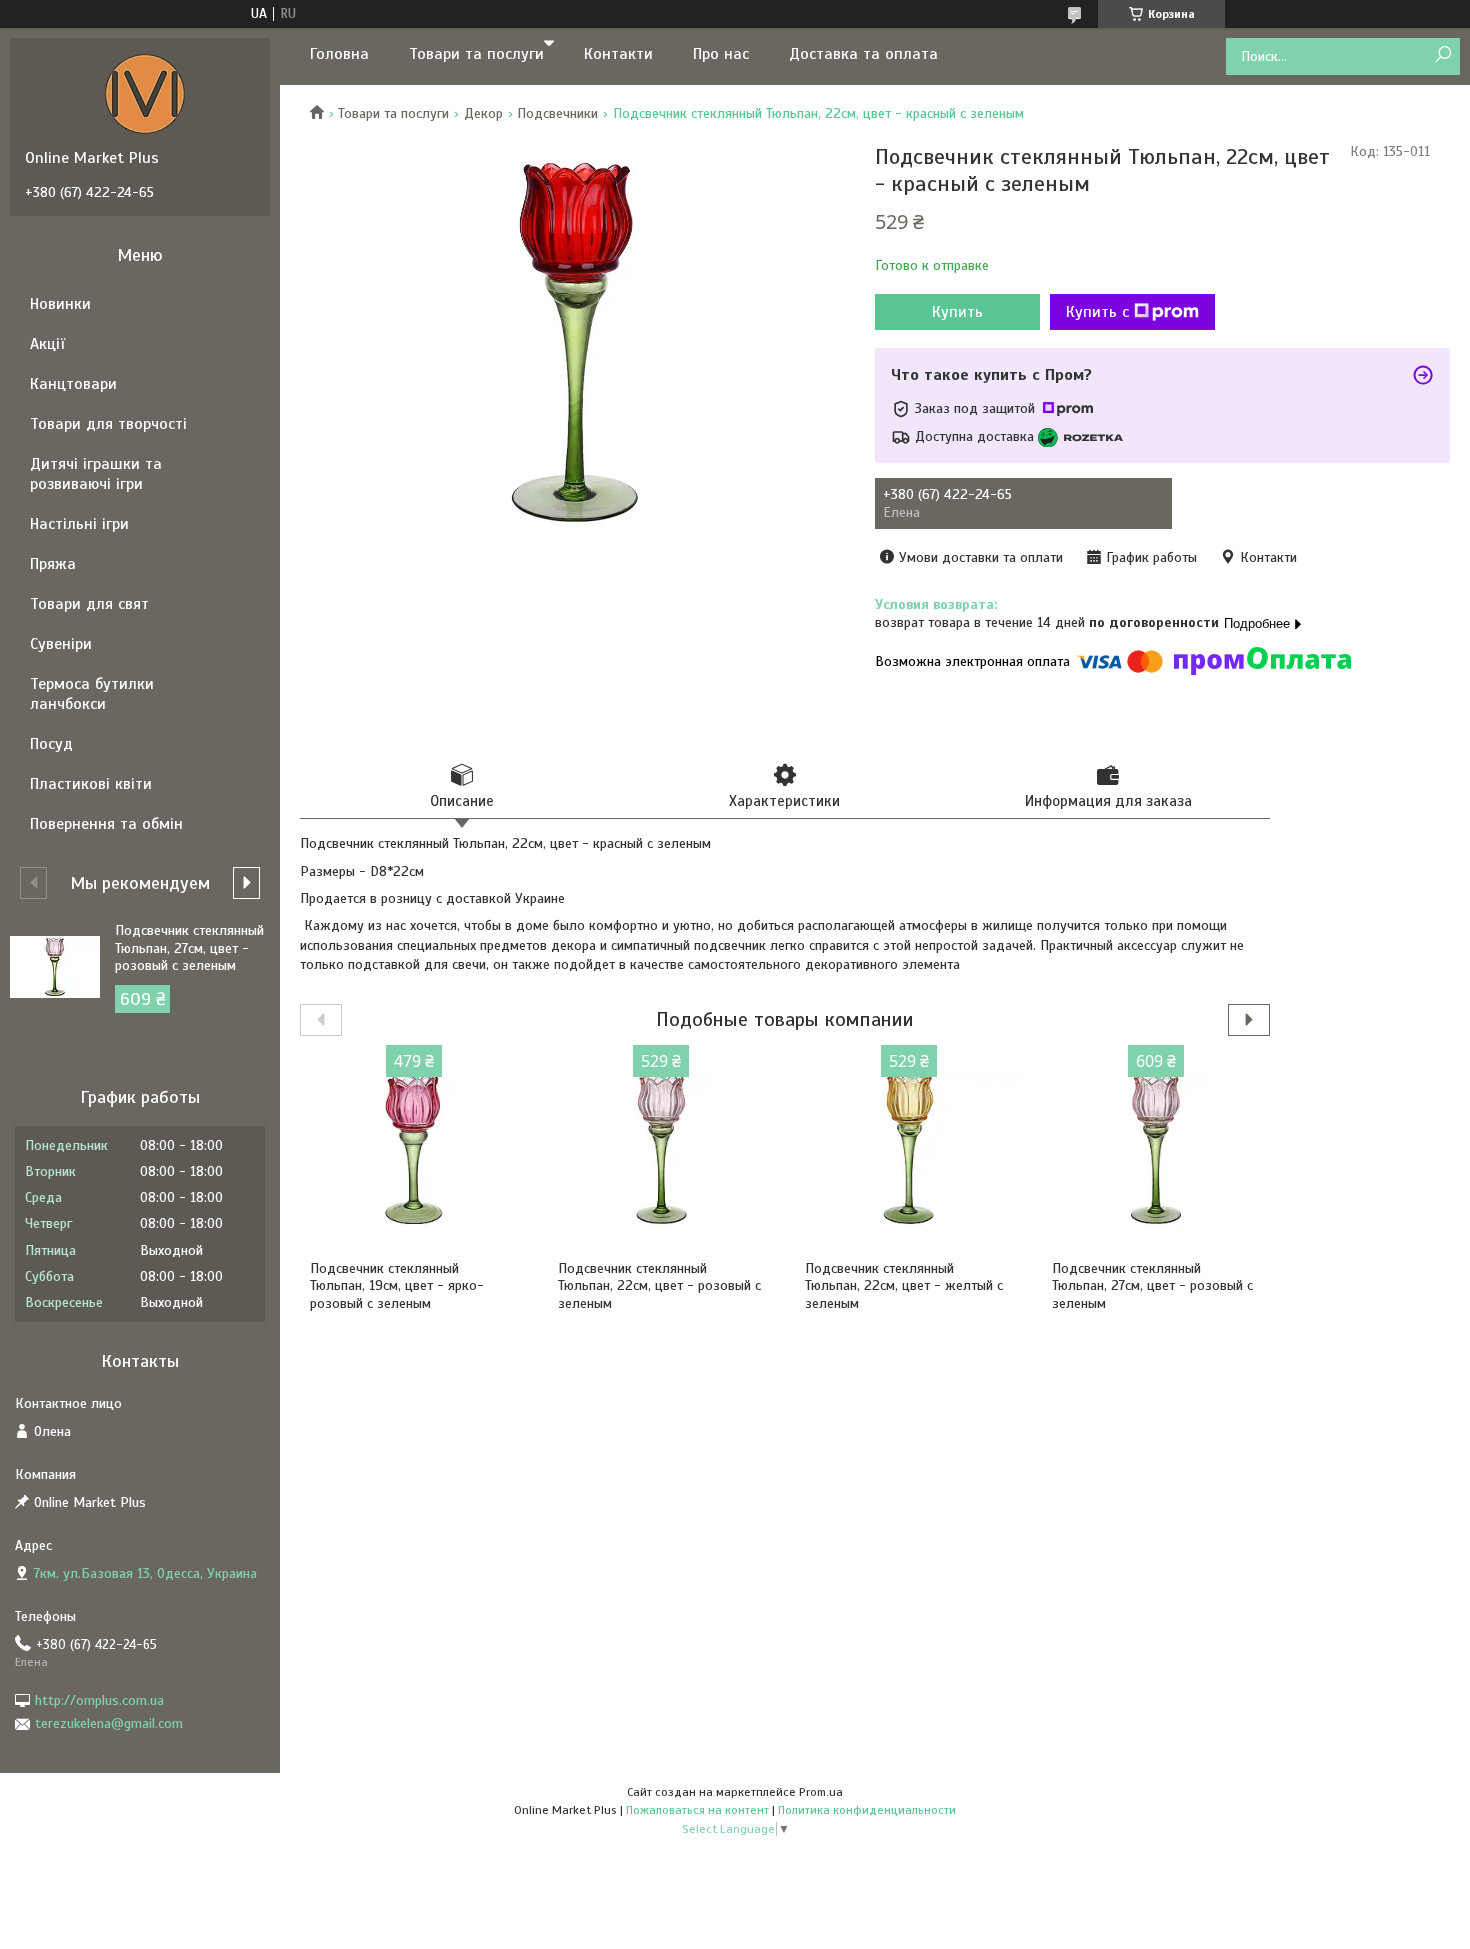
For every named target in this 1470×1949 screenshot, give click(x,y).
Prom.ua (821, 1792)
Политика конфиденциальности (867, 1810)
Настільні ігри (79, 524)
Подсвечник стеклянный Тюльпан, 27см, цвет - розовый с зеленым (1152, 1286)
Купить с (1097, 312)
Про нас (721, 54)
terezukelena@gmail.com (109, 1723)
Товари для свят (89, 604)
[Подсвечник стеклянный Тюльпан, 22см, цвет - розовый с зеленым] (661, 1150)
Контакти (618, 54)
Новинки (60, 304)
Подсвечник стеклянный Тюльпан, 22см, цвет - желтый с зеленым (904, 1286)
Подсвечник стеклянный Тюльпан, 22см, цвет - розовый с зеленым (659, 1286)
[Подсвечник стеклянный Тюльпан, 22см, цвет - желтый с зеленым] (908, 1150)
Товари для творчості (108, 424)
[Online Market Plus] (145, 93)
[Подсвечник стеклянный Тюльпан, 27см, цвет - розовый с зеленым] (1155, 1150)
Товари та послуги (476, 54)
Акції (47, 344)
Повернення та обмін (106, 824)
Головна (339, 54)
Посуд (51, 744)
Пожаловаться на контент (697, 1810)
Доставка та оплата (863, 54)
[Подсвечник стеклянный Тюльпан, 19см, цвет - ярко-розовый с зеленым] (413, 1150)
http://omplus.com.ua (99, 1700)
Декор (483, 113)
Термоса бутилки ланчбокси (92, 694)
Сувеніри (61, 644)
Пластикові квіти (91, 784)
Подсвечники (557, 113)
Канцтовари (73, 384)
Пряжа (53, 564)
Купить (957, 312)
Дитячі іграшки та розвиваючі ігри (96, 474)
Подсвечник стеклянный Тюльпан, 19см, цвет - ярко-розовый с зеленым (397, 1286)
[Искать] (1442, 55)
